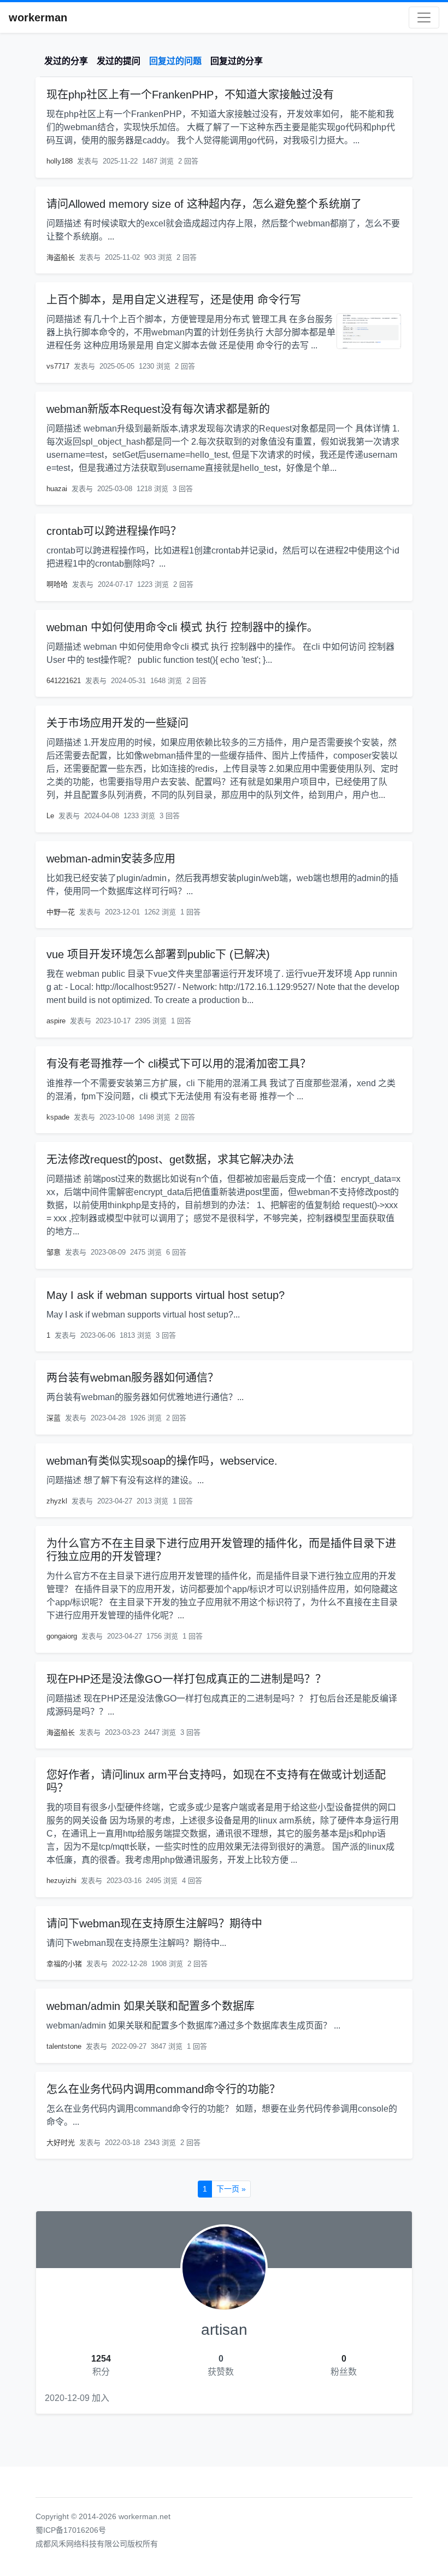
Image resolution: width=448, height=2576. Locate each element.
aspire (56, 1021)
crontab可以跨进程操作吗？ (114, 531)
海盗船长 (61, 257)
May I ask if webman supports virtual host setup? (166, 1295)
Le (50, 816)
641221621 (64, 681)
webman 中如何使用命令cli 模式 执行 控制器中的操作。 (182, 627)
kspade (58, 1117)
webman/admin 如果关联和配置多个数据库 (151, 2006)
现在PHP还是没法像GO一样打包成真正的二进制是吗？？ (186, 1679)
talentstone (64, 2046)
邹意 (54, 1252)
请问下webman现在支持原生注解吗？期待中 (154, 1924)
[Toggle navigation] (424, 18)
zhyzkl (57, 1501)
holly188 (60, 161)
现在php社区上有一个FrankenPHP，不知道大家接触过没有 (190, 95)
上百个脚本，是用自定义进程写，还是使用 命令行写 (174, 300)
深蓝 (54, 1418)
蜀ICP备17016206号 (71, 2530)
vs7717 (58, 366)
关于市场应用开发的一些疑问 (117, 723)
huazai (57, 489)
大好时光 (61, 2143)
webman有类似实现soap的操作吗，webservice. (162, 1461)
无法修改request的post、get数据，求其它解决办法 (170, 1159)
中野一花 (61, 912)
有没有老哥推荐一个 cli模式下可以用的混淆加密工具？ (179, 1064)
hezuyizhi (61, 1881)
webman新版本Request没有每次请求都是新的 (158, 409)
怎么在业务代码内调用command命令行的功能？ (163, 2089)
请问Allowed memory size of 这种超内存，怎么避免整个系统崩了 (204, 204)
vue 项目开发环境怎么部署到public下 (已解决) (158, 954)
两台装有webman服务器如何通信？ (132, 1378)
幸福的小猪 (64, 1964)
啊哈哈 (57, 584)
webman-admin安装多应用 (111, 859)
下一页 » (231, 2189)
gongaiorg (62, 1636)
